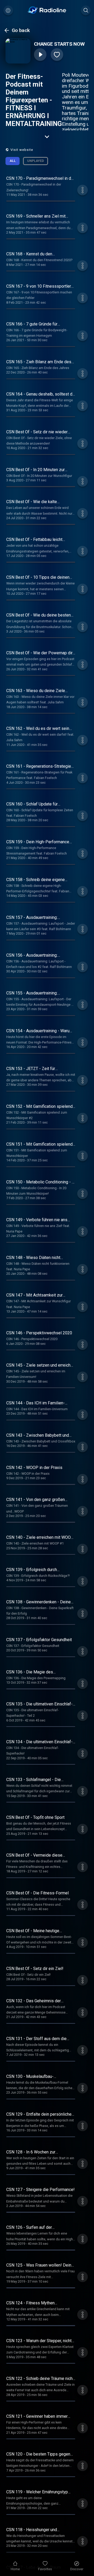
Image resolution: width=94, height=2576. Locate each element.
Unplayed (36, 161)
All (13, 161)
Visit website (22, 150)
